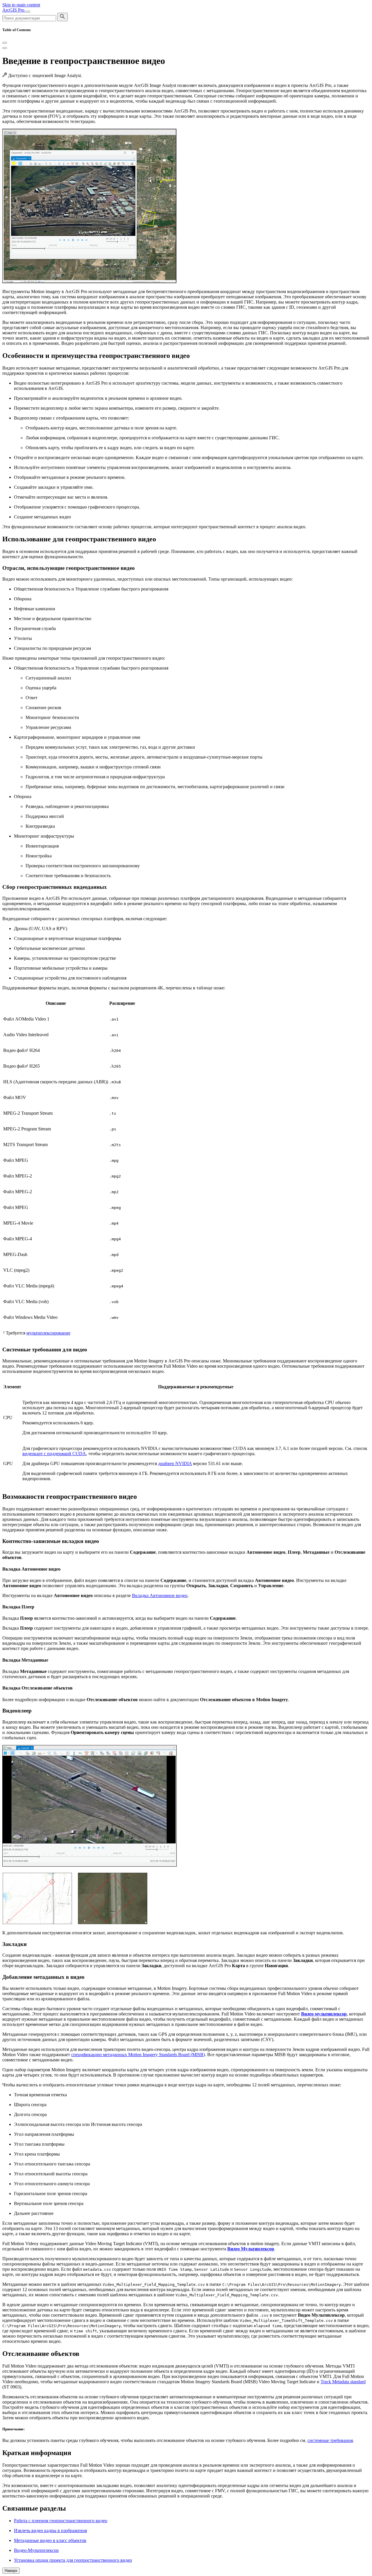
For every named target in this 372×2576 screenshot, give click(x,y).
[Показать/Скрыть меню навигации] (28, 12)
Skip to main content (21, 5)
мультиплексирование (48, 1333)
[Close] (5, 43)
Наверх (11, 2571)
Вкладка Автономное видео (160, 1595)
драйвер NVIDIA (175, 1463)
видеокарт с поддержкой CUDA (54, 1454)
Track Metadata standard (343, 2382)
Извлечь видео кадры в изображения (50, 2530)
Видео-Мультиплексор (36, 2550)
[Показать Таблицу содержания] (5, 48)
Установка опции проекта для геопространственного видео (73, 2560)
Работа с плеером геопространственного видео (61, 2521)
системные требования (330, 2440)
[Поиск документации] (62, 17)
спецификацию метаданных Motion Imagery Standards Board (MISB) (138, 2055)
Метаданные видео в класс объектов (50, 2540)
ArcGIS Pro (14, 10)
